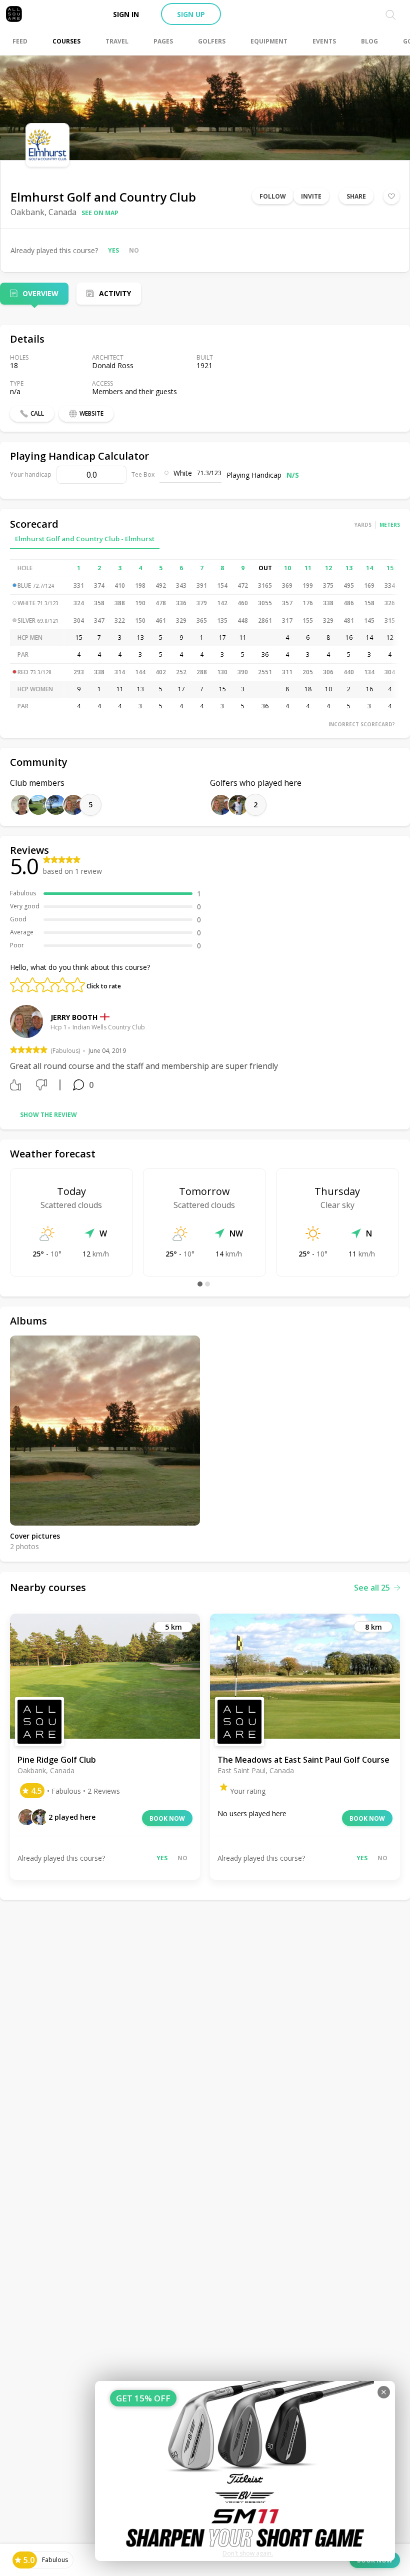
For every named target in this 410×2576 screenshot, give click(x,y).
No (134, 250)
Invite (311, 196)
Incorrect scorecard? (362, 724)
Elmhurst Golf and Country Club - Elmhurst (85, 539)
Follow (273, 196)
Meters (390, 525)
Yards (363, 525)
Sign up (191, 14)
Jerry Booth (74, 1017)
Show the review (48, 1115)
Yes (113, 250)
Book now (167, 1818)
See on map (100, 213)
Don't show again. (248, 2553)
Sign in (126, 14)
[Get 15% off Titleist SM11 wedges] (245, 2471)
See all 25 (372, 1588)
